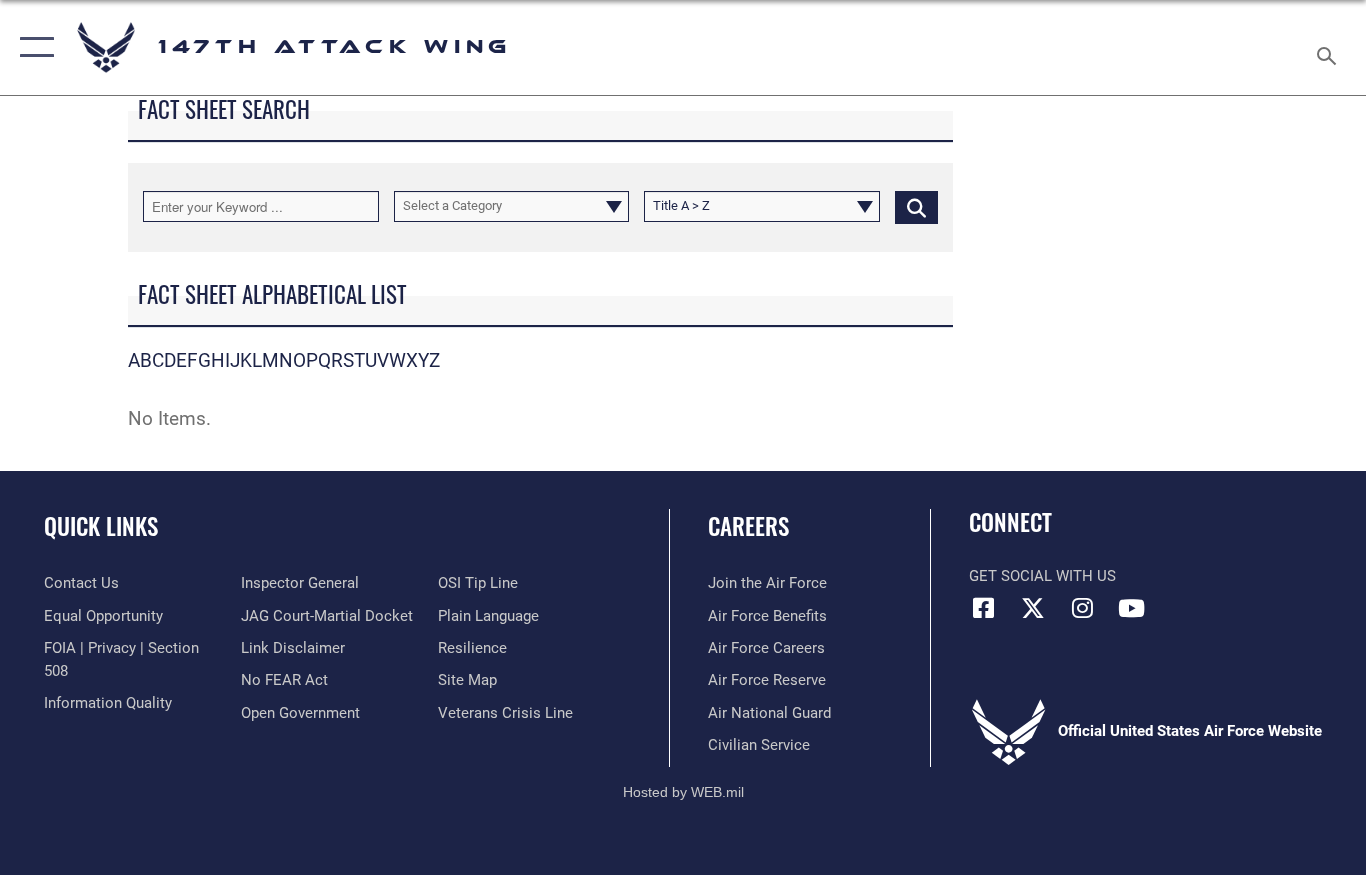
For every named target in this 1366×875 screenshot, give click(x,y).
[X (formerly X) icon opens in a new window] (1033, 608)
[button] (32, 47)
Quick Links (101, 526)
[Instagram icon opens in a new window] (1082, 608)
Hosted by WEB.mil (683, 792)
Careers (748, 526)
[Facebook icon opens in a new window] (984, 608)
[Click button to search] (916, 206)
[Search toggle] (1330, 47)
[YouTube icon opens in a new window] (1131, 608)
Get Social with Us (1042, 576)
